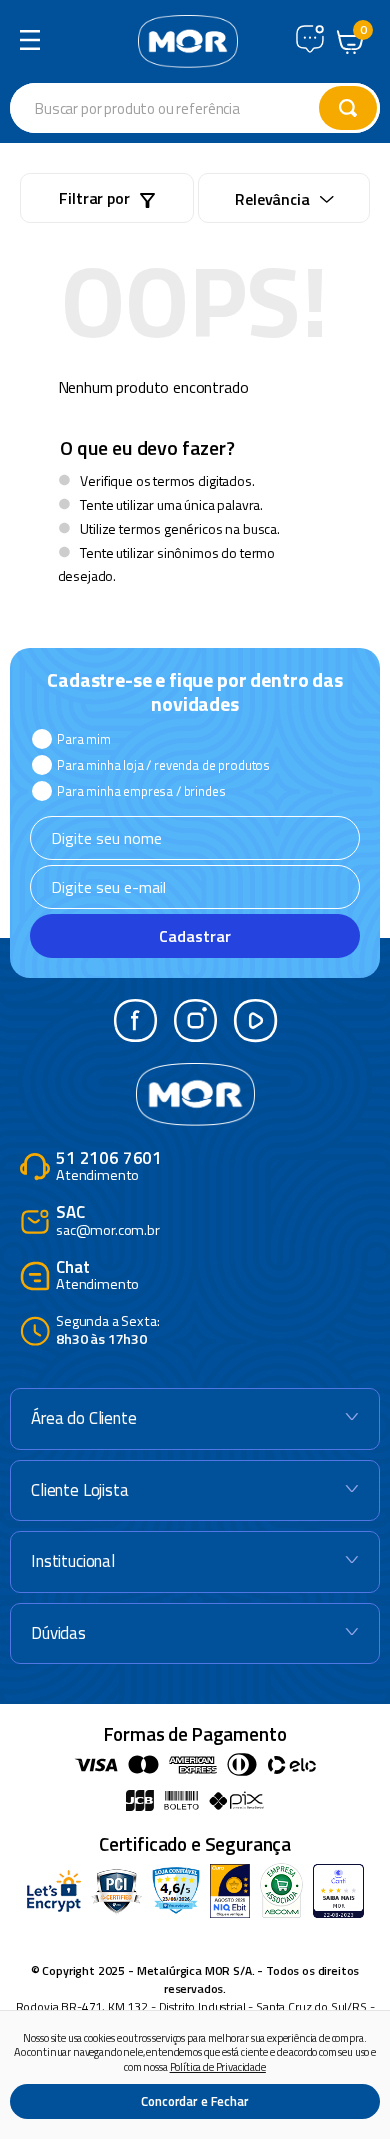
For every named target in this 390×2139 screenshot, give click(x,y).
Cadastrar (195, 936)
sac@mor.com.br (108, 1221)
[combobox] (195, 108)
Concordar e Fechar (194, 2101)
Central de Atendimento (310, 39)
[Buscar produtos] (348, 108)
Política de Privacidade (218, 2067)
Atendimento (109, 1167)
